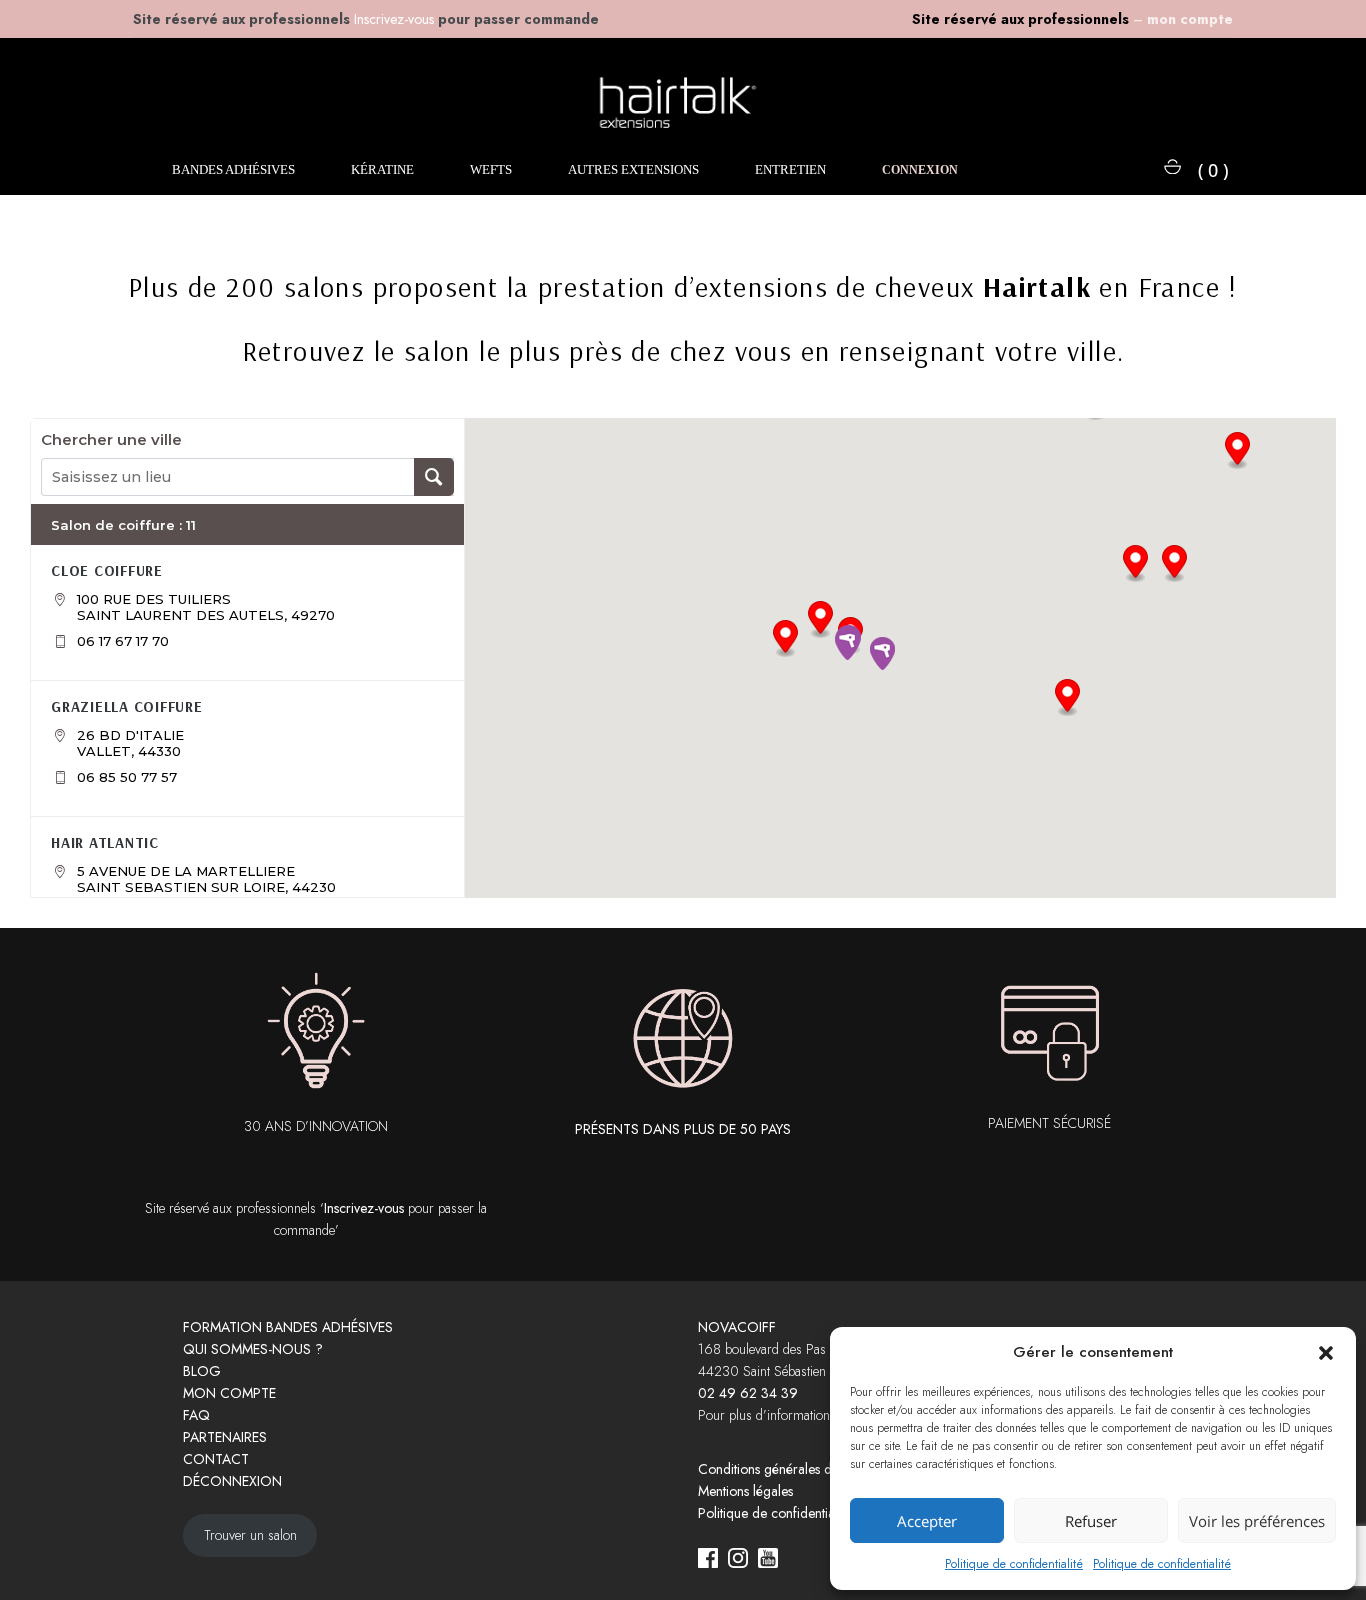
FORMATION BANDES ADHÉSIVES (288, 1327)
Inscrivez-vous (364, 1208)
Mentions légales (745, 1491)
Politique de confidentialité (1014, 1564)
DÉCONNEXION (232, 1481)
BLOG (202, 1371)
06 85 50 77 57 (127, 777)
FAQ (196, 1415)
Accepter (927, 1521)
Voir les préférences (1257, 1521)
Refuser (1091, 1521)
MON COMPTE (229, 1393)
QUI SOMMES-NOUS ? (253, 1349)
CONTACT (216, 1459)
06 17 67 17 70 (123, 641)
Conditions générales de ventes (788, 1469)
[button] (1326, 1353)
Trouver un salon (250, 1535)
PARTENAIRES (225, 1437)
